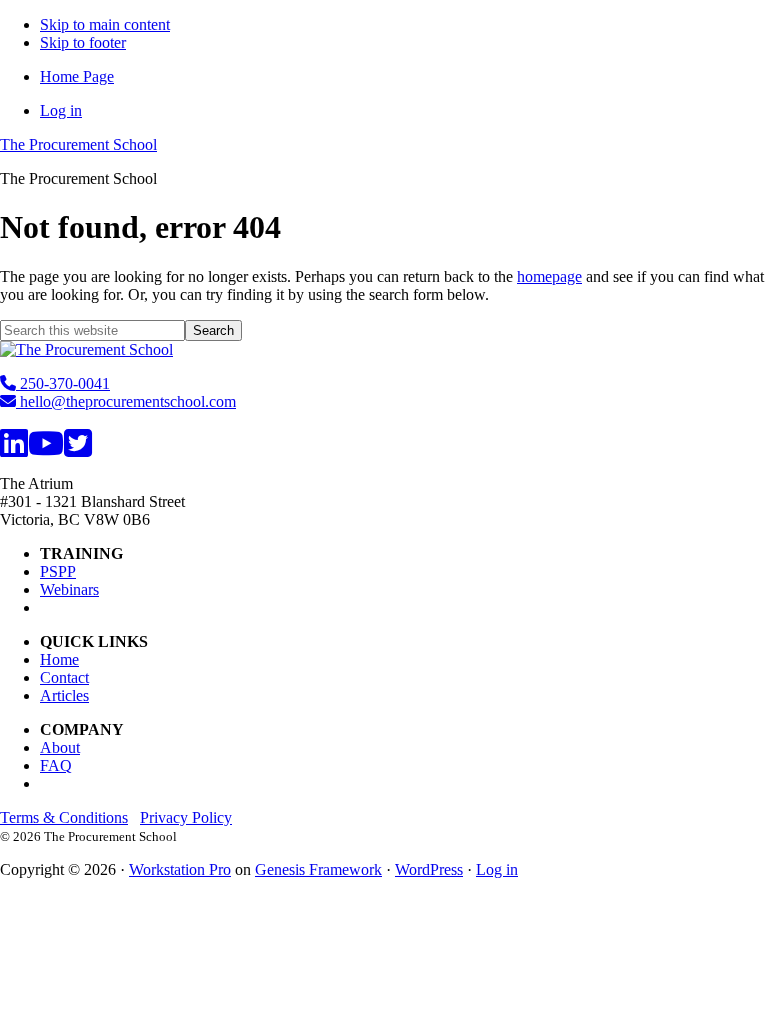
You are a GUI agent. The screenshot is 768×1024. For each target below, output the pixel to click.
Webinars (69, 589)
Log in (497, 869)
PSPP (58, 571)
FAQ (56, 765)
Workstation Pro (180, 869)
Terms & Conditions (64, 817)
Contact (64, 677)
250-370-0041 (63, 383)
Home (59, 659)
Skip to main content (105, 24)
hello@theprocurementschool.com (126, 401)
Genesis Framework (318, 869)
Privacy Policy (186, 817)
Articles (64, 695)
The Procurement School (78, 144)
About (60, 747)
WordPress (429, 869)
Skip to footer (83, 42)
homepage (549, 276)
